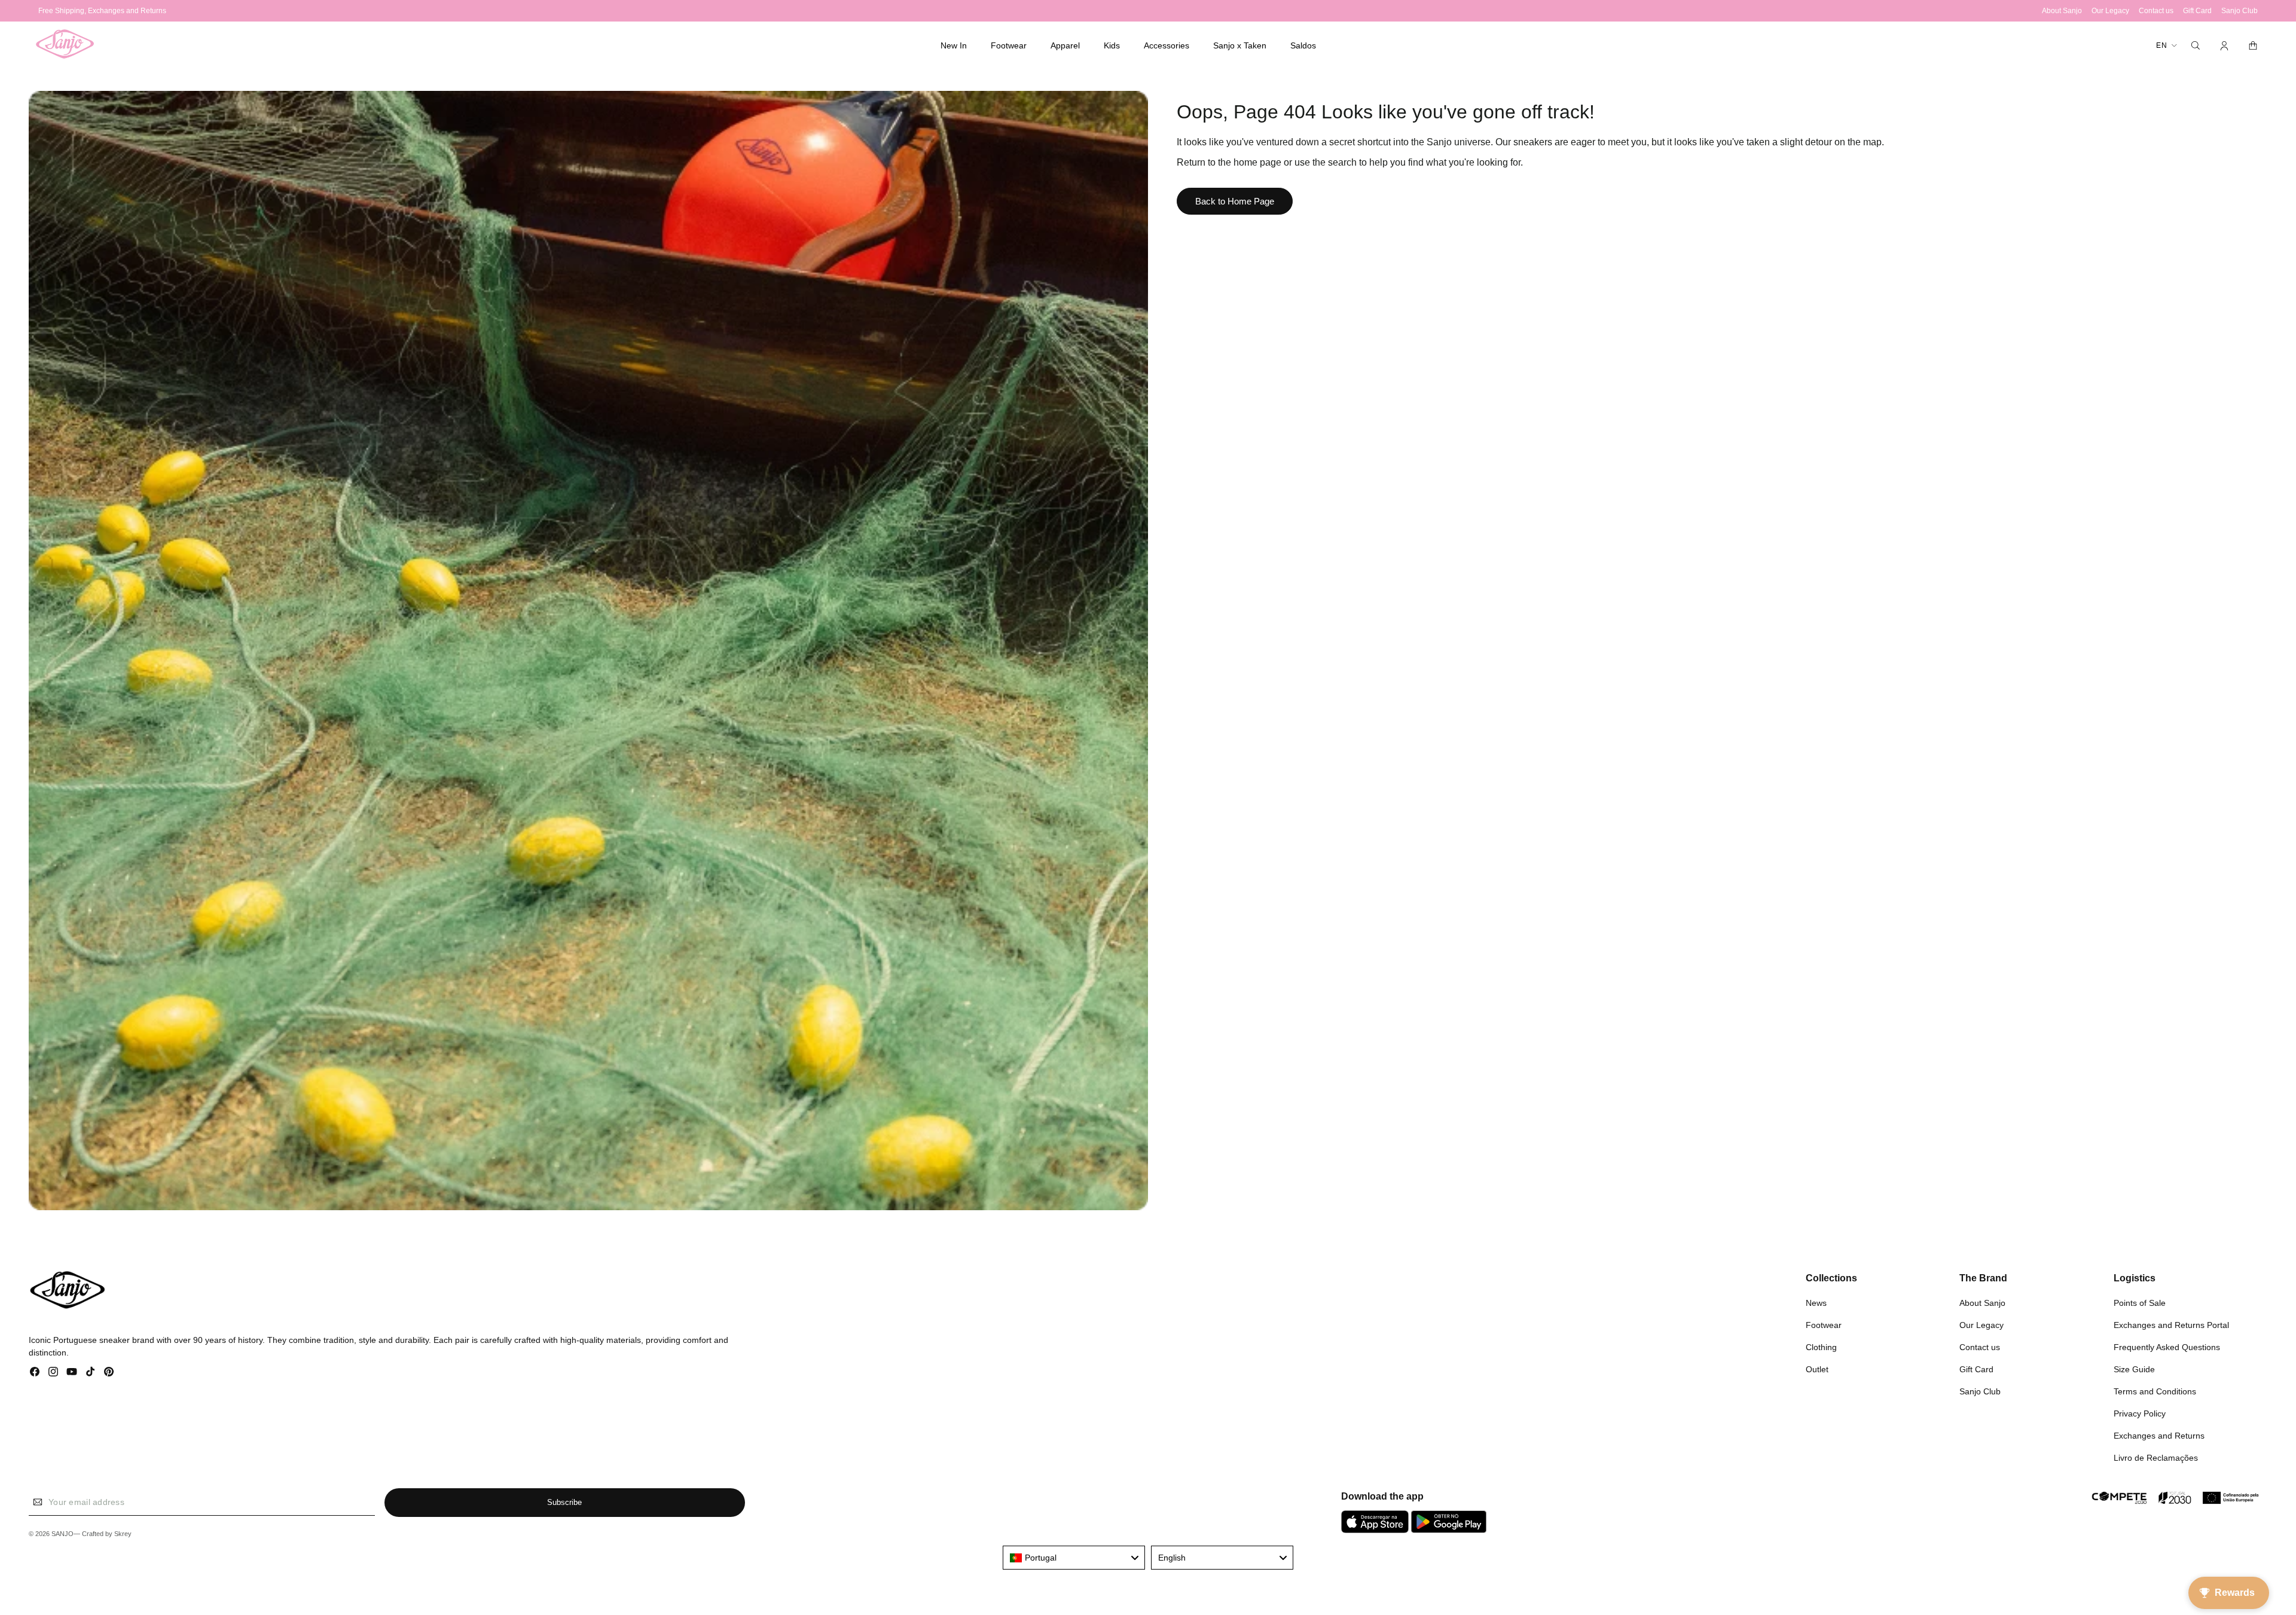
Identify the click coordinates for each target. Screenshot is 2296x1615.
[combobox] (1074, 1558)
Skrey (123, 1534)
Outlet (1817, 1369)
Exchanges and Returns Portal (2171, 1325)
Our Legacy (1981, 1325)
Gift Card (1976, 1369)
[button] (1009, 45)
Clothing (1821, 1347)
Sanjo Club (1980, 1391)
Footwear (1824, 1325)
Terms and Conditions (2155, 1391)
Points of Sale (2140, 1303)
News (1816, 1303)
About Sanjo (1982, 1303)
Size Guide (2134, 1369)
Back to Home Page (1235, 201)
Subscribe (564, 1502)
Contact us (1980, 1347)
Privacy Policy (2140, 1413)
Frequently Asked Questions (2167, 1347)
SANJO (62, 1534)
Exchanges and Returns (2159, 1436)
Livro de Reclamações (2156, 1458)
